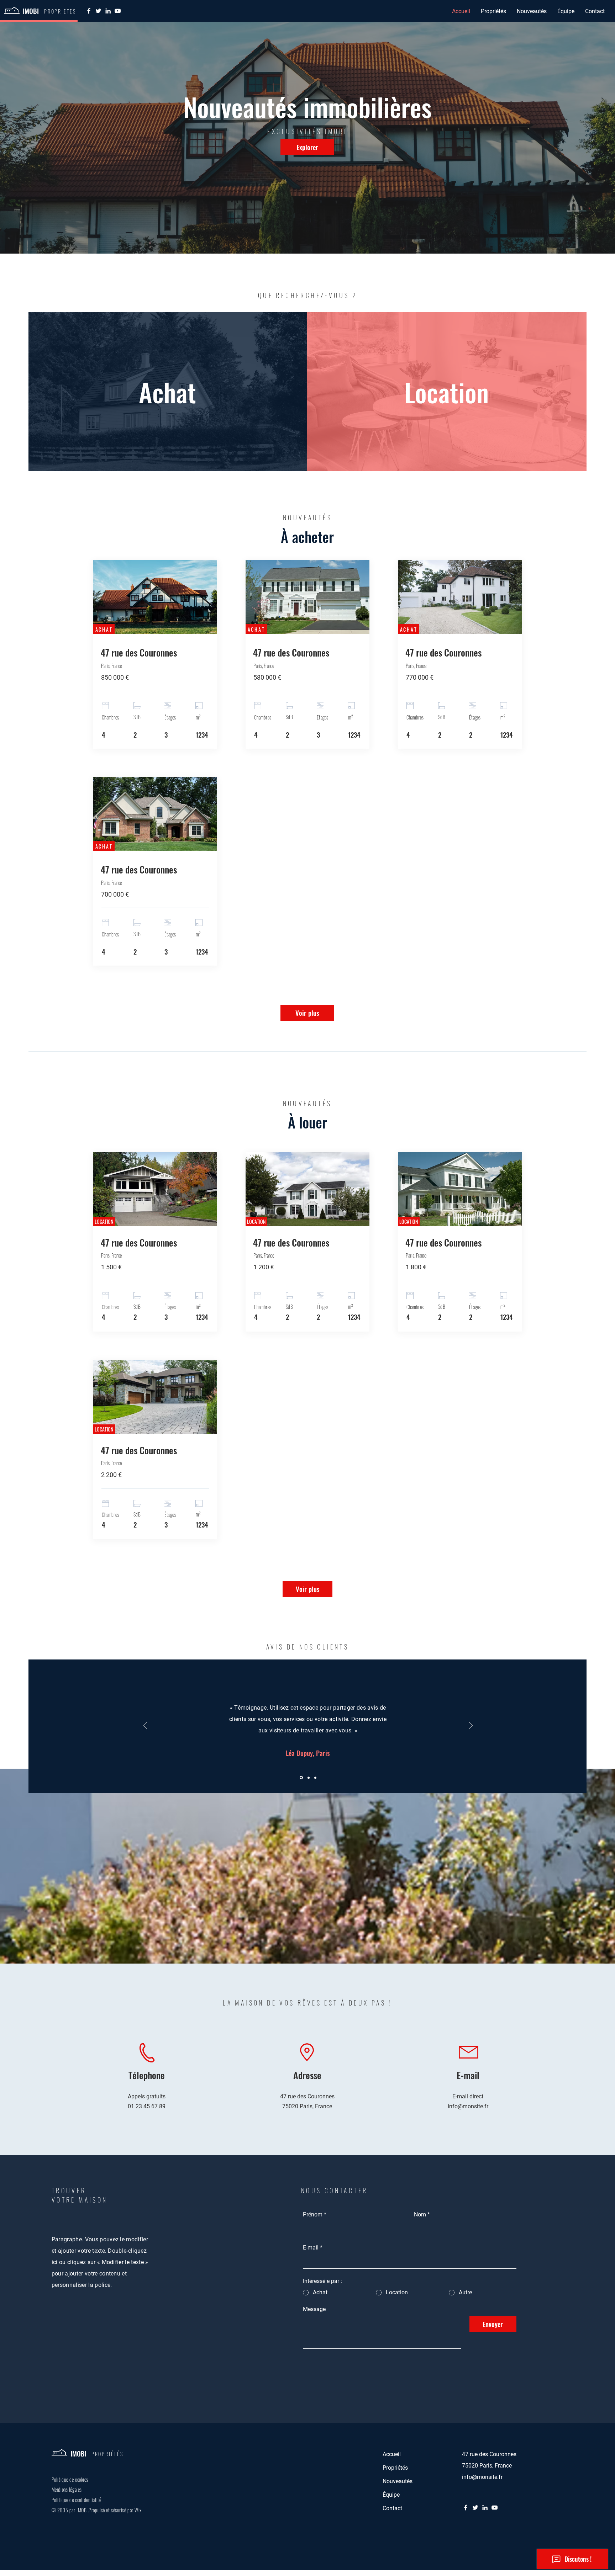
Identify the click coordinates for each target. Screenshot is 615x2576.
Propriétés (395, 2468)
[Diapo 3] (315, 1778)
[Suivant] (471, 1726)
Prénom (315, 2214)
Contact (392, 2508)
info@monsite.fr (468, 2106)
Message (314, 2309)
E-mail (313, 2248)
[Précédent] (145, 1726)
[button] (493, 11)
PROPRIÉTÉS (107, 2454)
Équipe (391, 2495)
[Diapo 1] (301, 1778)
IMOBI (31, 11)
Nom (422, 2214)
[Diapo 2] (307, 1778)
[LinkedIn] (108, 11)
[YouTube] (118, 11)
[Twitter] (98, 11)
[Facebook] (89, 11)
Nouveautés (398, 2481)
